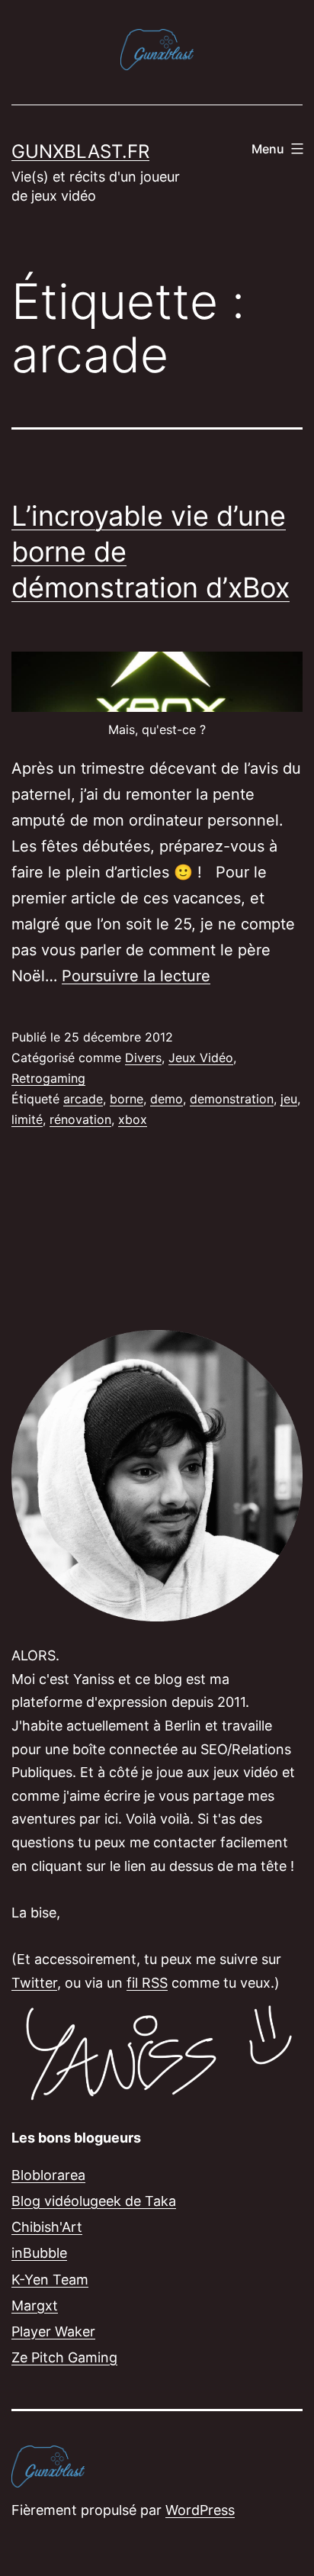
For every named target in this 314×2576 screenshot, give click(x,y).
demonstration (232, 1099)
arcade (83, 1099)
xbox (133, 1119)
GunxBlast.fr (80, 151)
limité (27, 1119)
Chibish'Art (47, 2227)
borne (127, 1099)
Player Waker (53, 2331)
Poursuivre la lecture (136, 976)
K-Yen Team (50, 2280)
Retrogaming (48, 1078)
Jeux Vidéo (201, 1058)
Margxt (35, 2306)
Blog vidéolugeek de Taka (94, 2201)
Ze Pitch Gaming (64, 2357)
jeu (289, 1099)
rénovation (80, 1119)
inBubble (39, 2253)
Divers (143, 1058)
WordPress (200, 2510)
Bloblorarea (48, 2175)
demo (167, 1099)
